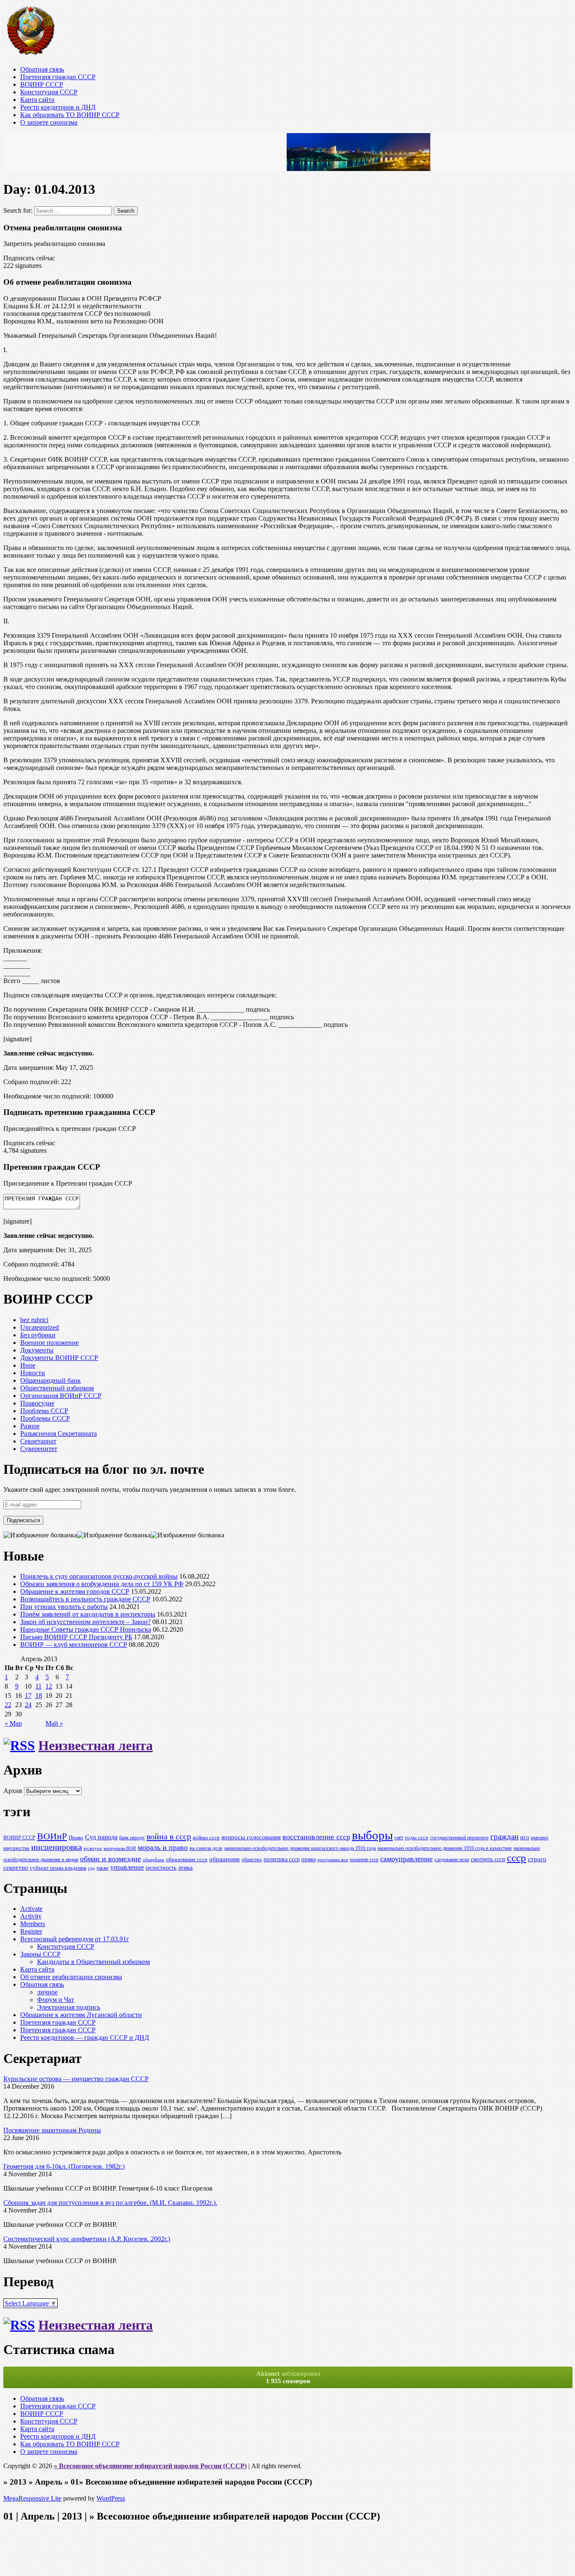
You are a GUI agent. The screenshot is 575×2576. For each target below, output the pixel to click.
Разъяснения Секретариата (59, 1434)
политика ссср (282, 1859)
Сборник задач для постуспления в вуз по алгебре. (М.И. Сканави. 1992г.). (110, 2203)
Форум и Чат (56, 2000)
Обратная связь (42, 69)
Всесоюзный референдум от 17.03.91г (75, 1939)
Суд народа (101, 1837)
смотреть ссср (488, 1859)
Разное (30, 1426)
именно (540, 1838)
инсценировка (57, 1847)
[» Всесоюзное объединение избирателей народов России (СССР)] (30, 55)
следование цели (452, 1860)
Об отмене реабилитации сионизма (71, 1977)
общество (252, 1860)
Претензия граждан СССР (58, 77)
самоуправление (406, 1859)
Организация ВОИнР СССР (61, 1396)
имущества (16, 1848)
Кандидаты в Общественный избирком (93, 1962)
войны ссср (206, 1838)
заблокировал (288, 2377)
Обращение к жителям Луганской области (81, 2015)
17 (28, 1696)
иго (525, 1837)
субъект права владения (58, 1868)
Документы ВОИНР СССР (59, 1358)
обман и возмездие (110, 1859)
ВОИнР (52, 1836)
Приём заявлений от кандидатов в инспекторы (88, 1614)
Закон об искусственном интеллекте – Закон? (85, 1622)
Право (76, 1837)
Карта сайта (37, 100)
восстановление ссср (316, 1837)
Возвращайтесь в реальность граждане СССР (85, 1599)
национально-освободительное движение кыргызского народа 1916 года (300, 1848)
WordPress (111, 2498)
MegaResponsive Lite (32, 2498)
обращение (225, 1859)
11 (39, 1686)
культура (93, 1848)
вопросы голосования (251, 1837)
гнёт (399, 1838)
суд (91, 1868)
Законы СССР (40, 1954)
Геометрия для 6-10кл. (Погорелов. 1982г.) (64, 2166)
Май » (54, 1723)
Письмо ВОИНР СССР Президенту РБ (76, 1637)
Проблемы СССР (45, 1418)
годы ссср (417, 1838)
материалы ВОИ (120, 1848)
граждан (504, 1837)
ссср (516, 1858)
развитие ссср (364, 1860)
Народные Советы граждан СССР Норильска (86, 1629)
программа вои (333, 1860)
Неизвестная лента (96, 1745)
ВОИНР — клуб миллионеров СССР (74, 1645)
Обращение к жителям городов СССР (75, 1591)
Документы (37, 1350)
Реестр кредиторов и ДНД (58, 107)
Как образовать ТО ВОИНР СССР (70, 115)
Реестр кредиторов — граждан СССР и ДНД (85, 2038)
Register (31, 1931)
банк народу (132, 1838)
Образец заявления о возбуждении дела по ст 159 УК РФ (102, 1584)
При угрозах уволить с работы (64, 1607)
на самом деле (206, 1848)
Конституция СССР (49, 92)
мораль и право (163, 1847)
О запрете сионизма (49, 122)
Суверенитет (39, 1449)
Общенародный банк (51, 1380)
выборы (372, 1835)
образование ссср (187, 1859)
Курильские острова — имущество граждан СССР (76, 2079)
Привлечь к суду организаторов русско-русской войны (99, 1576)
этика (185, 1867)
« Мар (13, 1723)
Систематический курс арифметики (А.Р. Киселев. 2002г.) (87, 2239)
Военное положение (49, 1343)
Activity (31, 1916)
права (309, 1859)
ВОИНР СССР (42, 84)
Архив (13, 1791)
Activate (31, 1909)
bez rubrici (34, 1320)
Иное (28, 1365)
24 (28, 1705)
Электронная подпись (69, 2007)
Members (33, 1924)
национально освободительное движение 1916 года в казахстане (445, 1848)
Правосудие (37, 1403)
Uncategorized (40, 1327)
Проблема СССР (44, 1411)
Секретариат (38, 1441)
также (102, 1868)
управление (127, 1867)
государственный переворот (459, 1838)
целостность (161, 1868)
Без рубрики (38, 1335)
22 (8, 1705)
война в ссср (169, 1836)
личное (47, 1992)
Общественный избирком (57, 1388)
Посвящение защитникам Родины (52, 2130)
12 (49, 1686)
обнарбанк (153, 1860)
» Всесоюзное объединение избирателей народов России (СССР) (150, 2466)
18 (39, 1696)
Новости (33, 1373)
